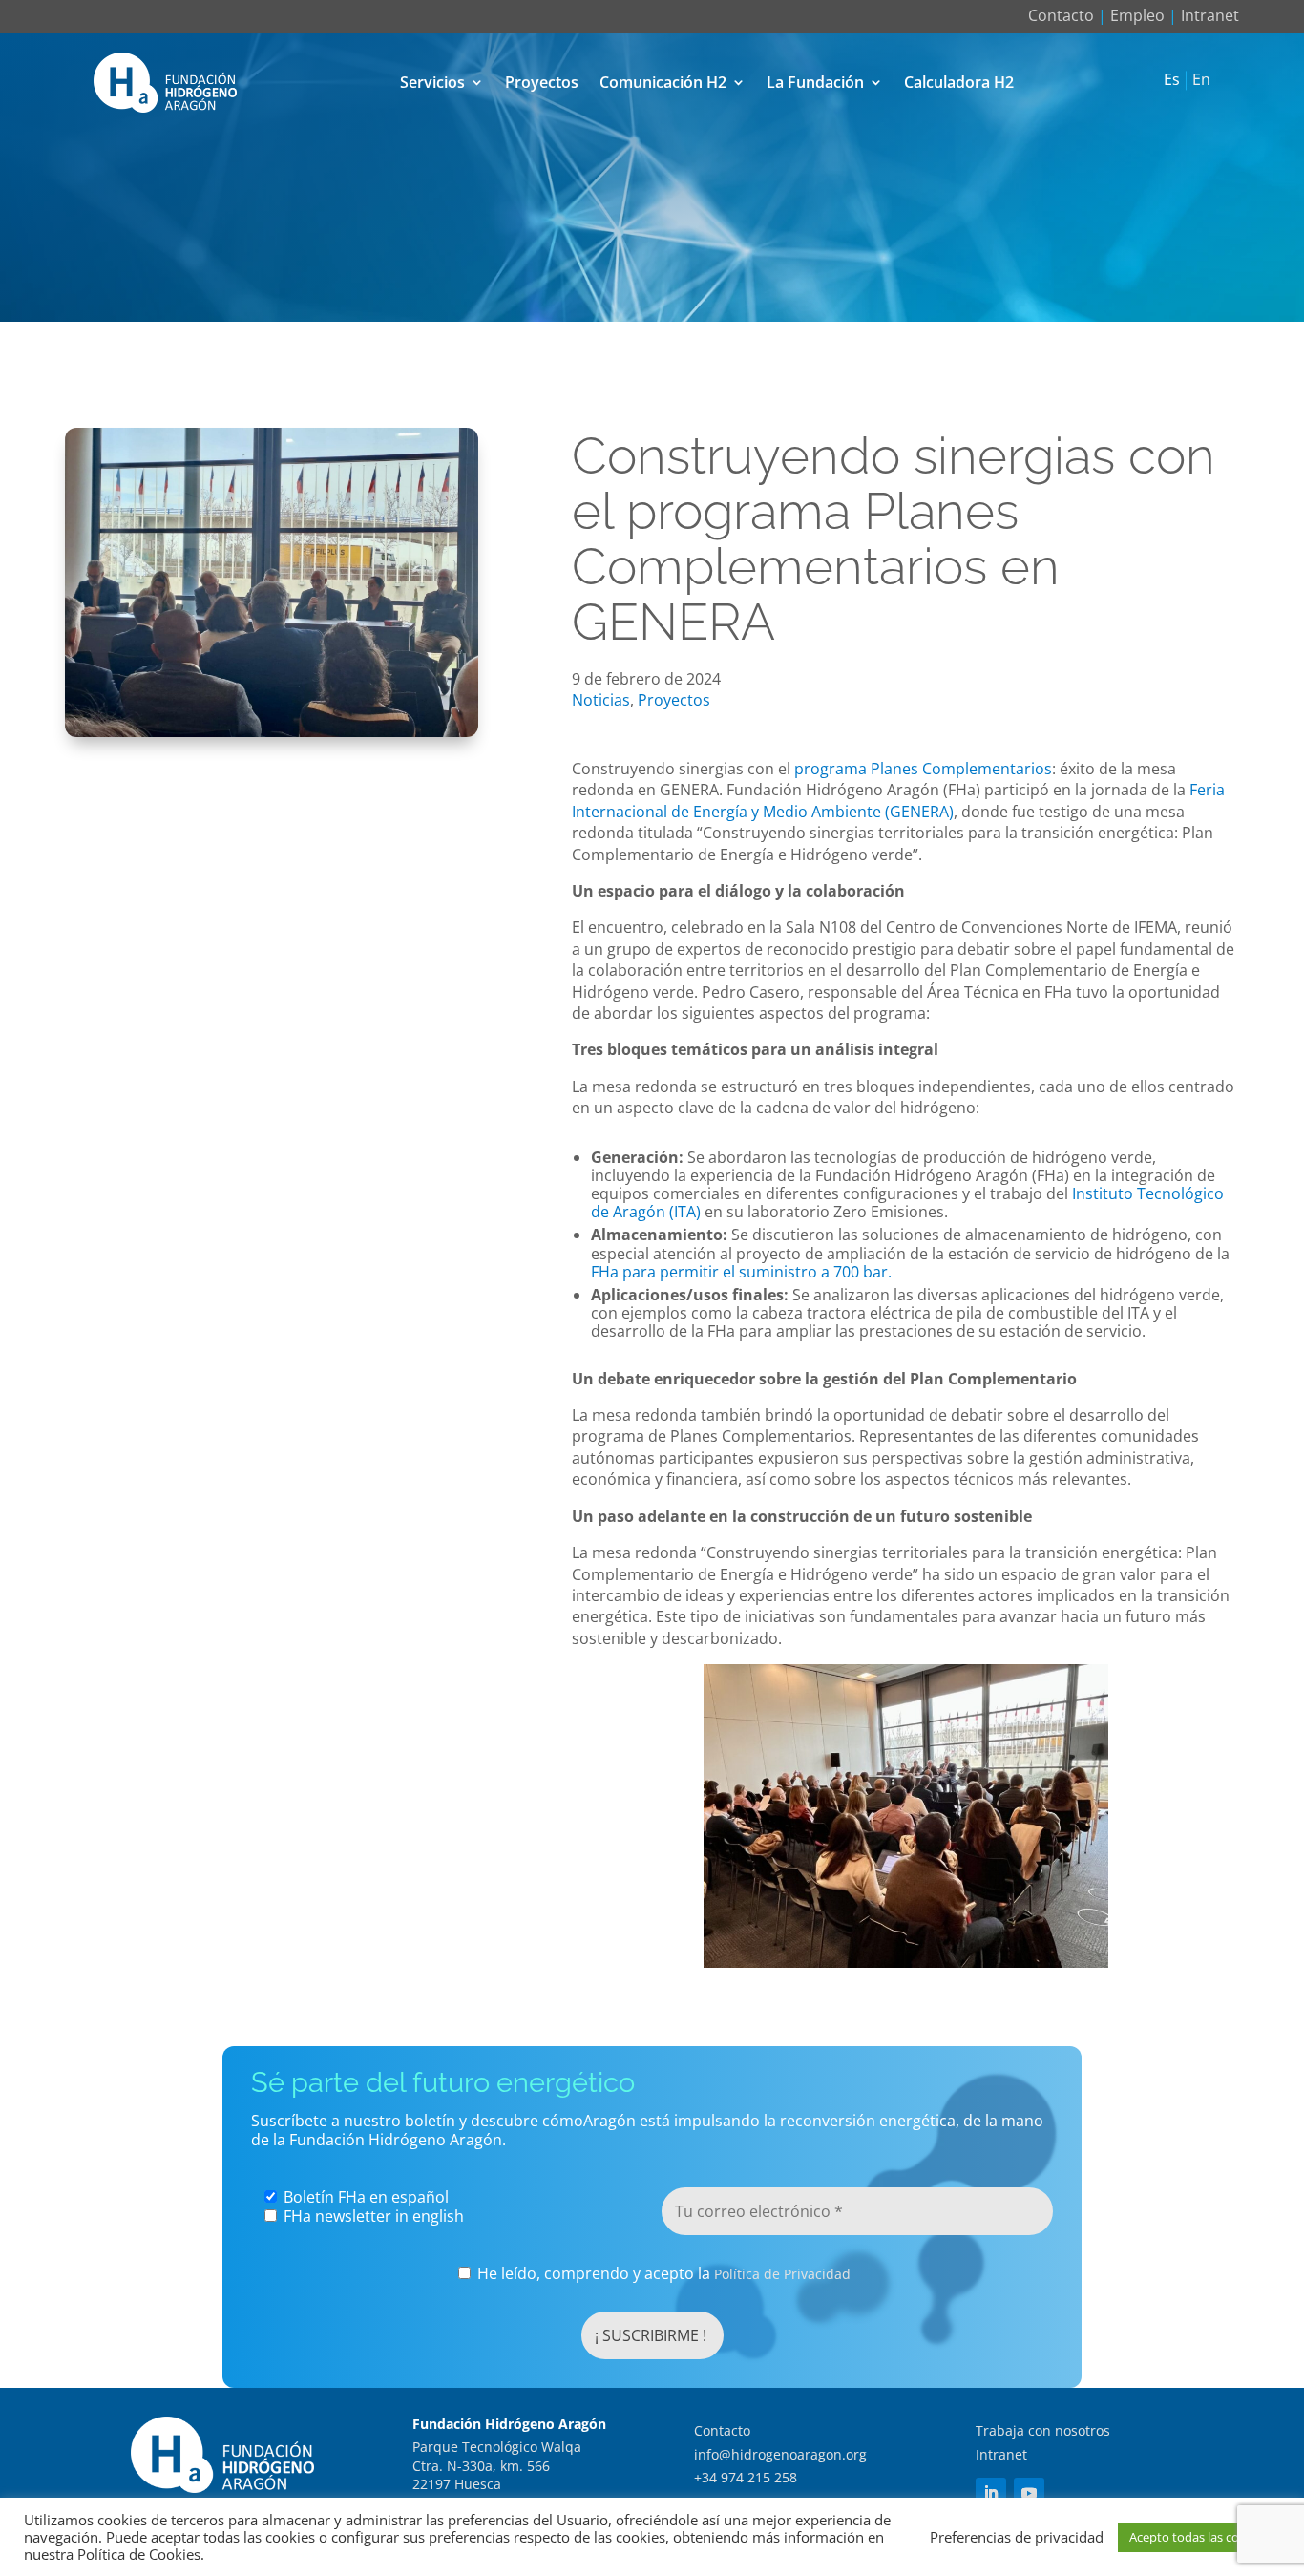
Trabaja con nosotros (1043, 2430)
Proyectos (542, 82)
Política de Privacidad (782, 2274)
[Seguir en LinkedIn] (991, 2493)
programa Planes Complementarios (923, 769)
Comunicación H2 (663, 82)
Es (1172, 80)
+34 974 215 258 (746, 2477)
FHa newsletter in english (372, 2216)
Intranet (1210, 15)
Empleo (1137, 15)
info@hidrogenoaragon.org (780, 2454)
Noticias (601, 700)
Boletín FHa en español (364, 2197)
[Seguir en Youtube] (1029, 2493)
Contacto (1061, 15)
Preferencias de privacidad (1017, 2537)
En (1201, 80)
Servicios (432, 82)
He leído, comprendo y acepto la (662, 2274)
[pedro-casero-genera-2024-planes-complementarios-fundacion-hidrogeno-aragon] (272, 731)
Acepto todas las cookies (1199, 2537)
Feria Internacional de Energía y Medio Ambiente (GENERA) (898, 800)
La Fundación (815, 82)
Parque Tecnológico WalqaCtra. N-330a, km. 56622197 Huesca (497, 2465)
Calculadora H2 (959, 82)
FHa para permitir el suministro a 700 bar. (741, 1272)
